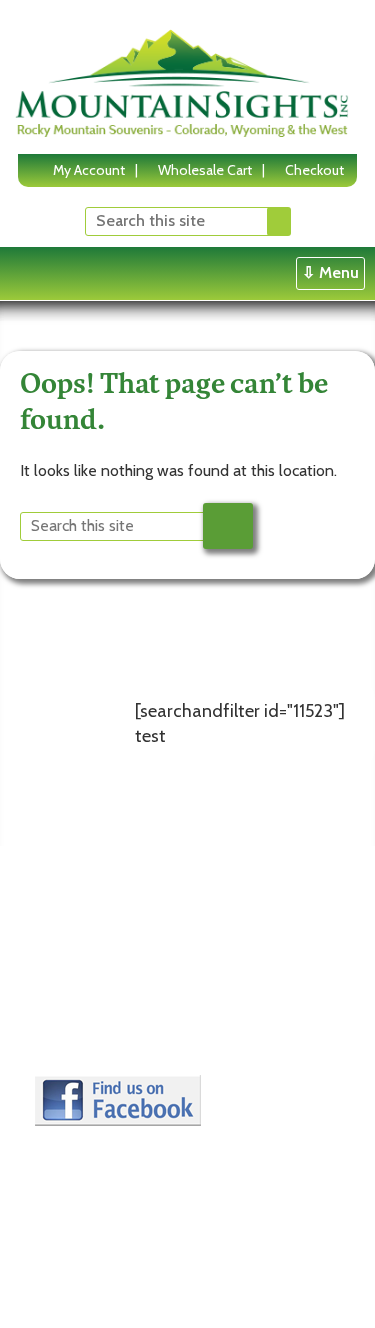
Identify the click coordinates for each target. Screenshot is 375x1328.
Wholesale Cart (205, 170)
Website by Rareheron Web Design (141, 1299)
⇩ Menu (330, 272)
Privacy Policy (93, 988)
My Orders (210, 1062)
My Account (89, 170)
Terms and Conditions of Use (92, 937)
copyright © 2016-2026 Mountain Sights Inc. (169, 1282)
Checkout (314, 170)
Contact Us (84, 1013)
